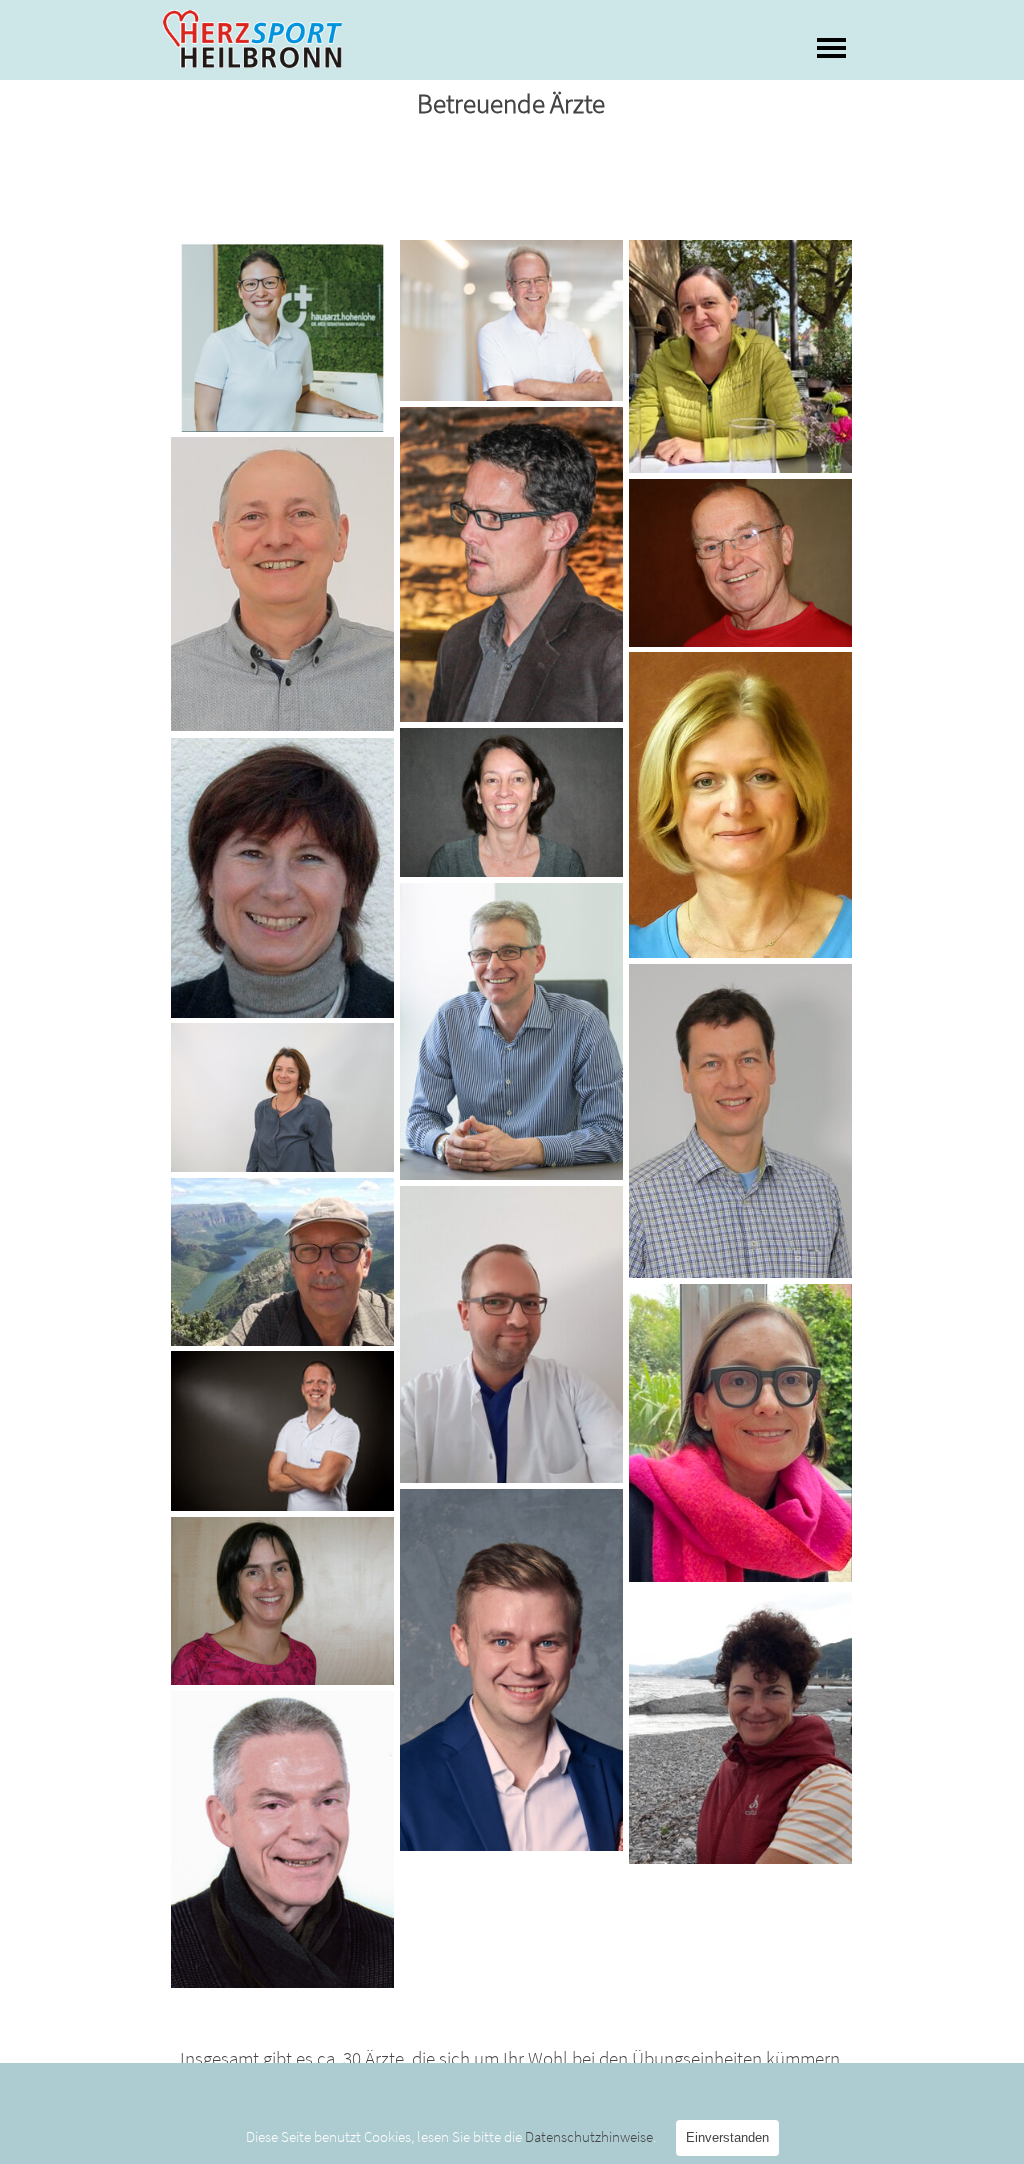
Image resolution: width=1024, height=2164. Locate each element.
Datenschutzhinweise (589, 2137)
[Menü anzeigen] (831, 47)
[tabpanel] (512, 2045)
